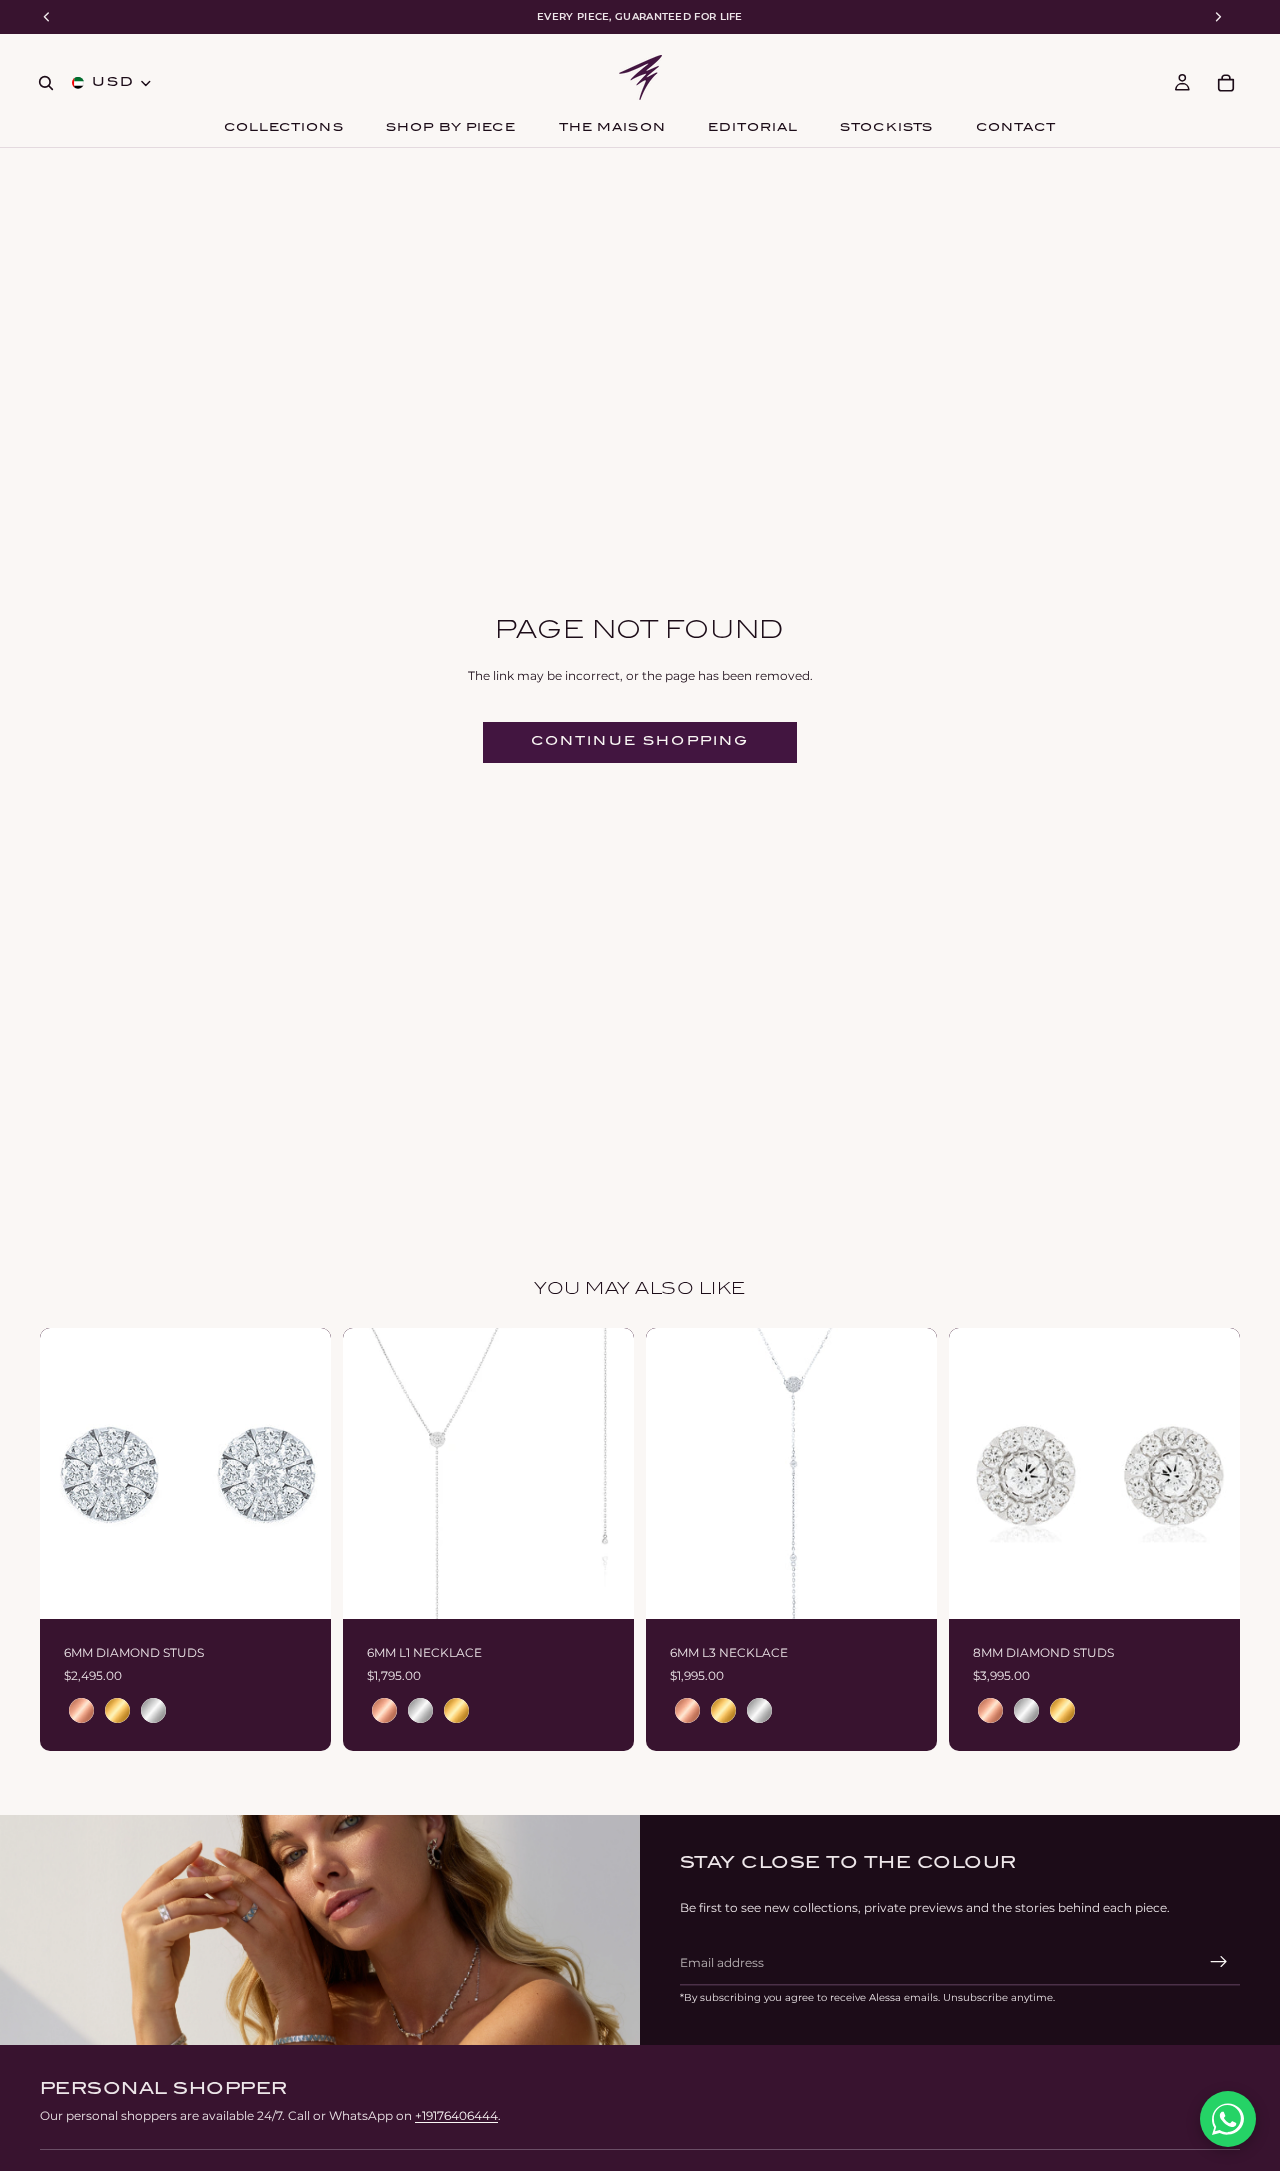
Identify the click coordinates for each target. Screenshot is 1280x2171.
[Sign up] (1219, 1962)
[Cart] (1226, 83)
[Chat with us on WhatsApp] (1228, 2119)
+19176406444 (456, 2115)
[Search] (46, 83)
